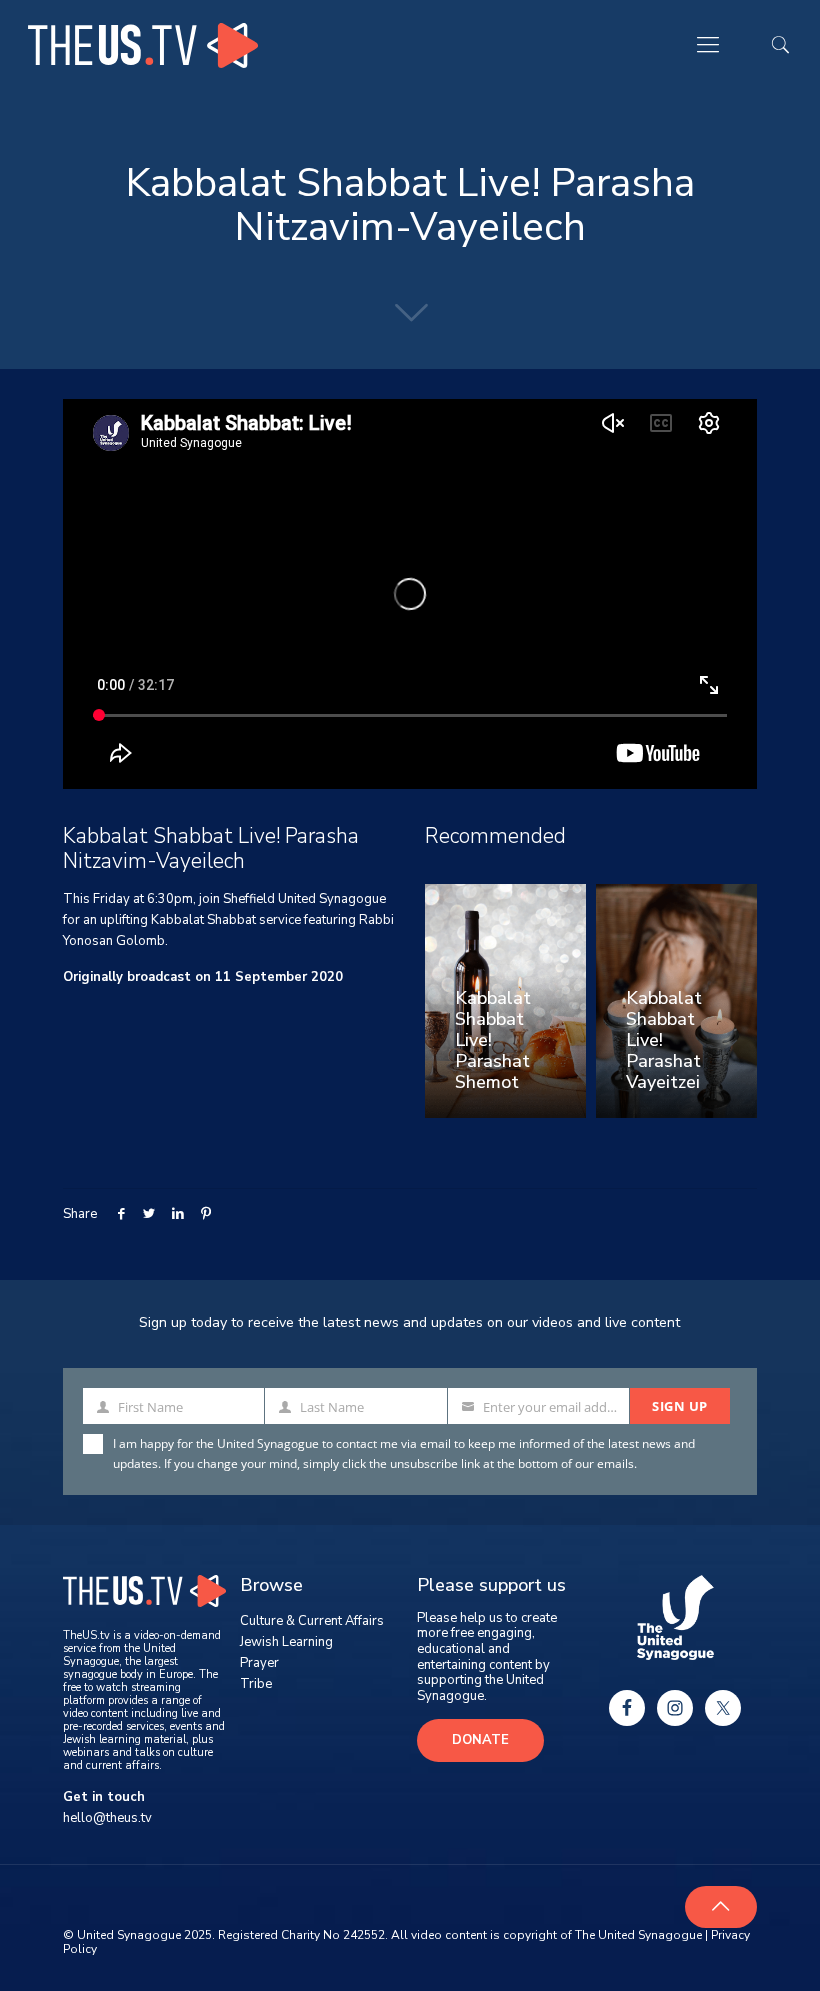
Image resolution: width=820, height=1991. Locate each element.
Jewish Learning (286, 1642)
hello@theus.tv (107, 1818)
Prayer (259, 1663)
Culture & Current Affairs (312, 1621)
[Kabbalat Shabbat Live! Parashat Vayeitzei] (676, 1001)
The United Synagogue (638, 1935)
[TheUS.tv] (143, 45)
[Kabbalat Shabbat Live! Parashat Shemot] (505, 1001)
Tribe (256, 1684)
